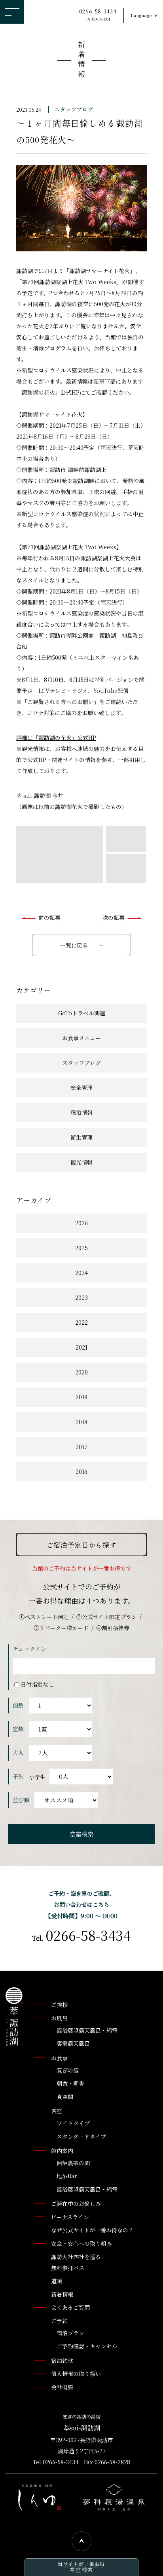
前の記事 (49, 917)
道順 (57, 2281)
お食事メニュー (81, 1038)
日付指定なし (37, 1684)
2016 (81, 1471)
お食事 (59, 2058)
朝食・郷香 (70, 2083)
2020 (81, 1372)
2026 (81, 1223)
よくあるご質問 (70, 2307)
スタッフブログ (74, 109)
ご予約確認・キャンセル (87, 2346)
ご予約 (59, 2321)
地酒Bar (67, 2176)
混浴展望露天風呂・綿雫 (87, 2030)
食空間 (65, 2097)
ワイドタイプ (73, 2123)
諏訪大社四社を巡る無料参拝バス (76, 2262)
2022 (81, 1322)
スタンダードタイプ (81, 2136)
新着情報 (81, 61)
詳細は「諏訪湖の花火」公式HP (56, 738)
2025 (81, 1248)
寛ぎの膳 (68, 2070)
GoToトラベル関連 (82, 1013)
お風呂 (59, 2018)
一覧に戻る (75, 945)
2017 (81, 1447)
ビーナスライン (70, 2217)
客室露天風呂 (73, 2043)
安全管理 (81, 1088)
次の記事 (114, 917)
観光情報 (81, 1162)
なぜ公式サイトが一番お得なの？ (92, 2230)
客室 (57, 2111)
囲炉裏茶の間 (73, 2163)
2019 (81, 1397)
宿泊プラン (70, 2333)
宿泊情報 (81, 1112)
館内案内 (62, 2151)
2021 (81, 1347)
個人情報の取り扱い (76, 2374)
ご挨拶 (59, 2005)
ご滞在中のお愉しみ (76, 2203)
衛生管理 (81, 1137)
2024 (81, 1273)
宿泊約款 (62, 2361)
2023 (81, 1297)
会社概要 (62, 2387)
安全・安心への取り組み (81, 2243)
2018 (81, 1422)
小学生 (37, 1777)
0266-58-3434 (98, 15)
